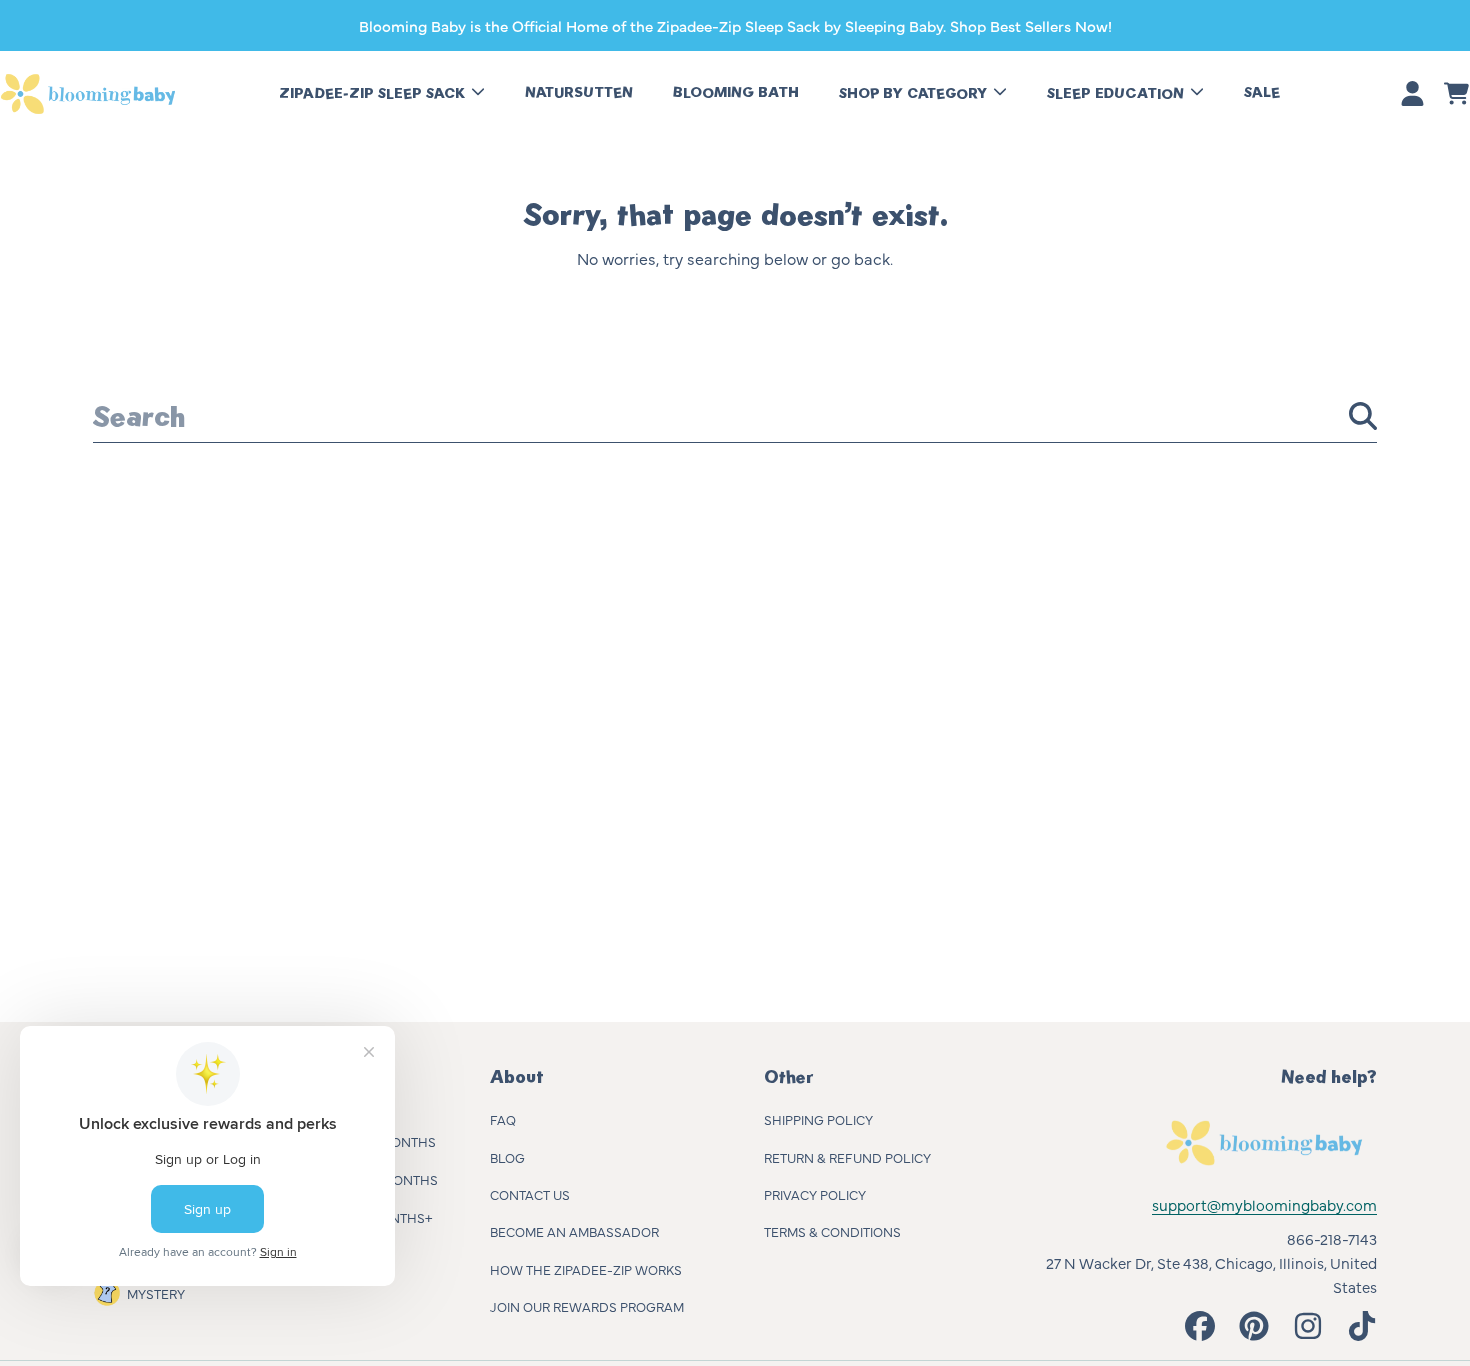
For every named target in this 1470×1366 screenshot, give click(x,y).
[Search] (1363, 416)
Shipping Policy (818, 1119)
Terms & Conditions (832, 1231)
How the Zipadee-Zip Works (586, 1269)
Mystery (156, 1293)
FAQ (503, 1119)
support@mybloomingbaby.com (1264, 1204)
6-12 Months (396, 1179)
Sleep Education (1117, 93)
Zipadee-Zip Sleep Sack (374, 93)
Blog (507, 1157)
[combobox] (735, 416)
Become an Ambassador (574, 1231)
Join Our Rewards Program (587, 1306)
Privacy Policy (815, 1194)
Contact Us (530, 1194)
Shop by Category (915, 93)
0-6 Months (395, 1141)
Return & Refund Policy (847, 1157)
